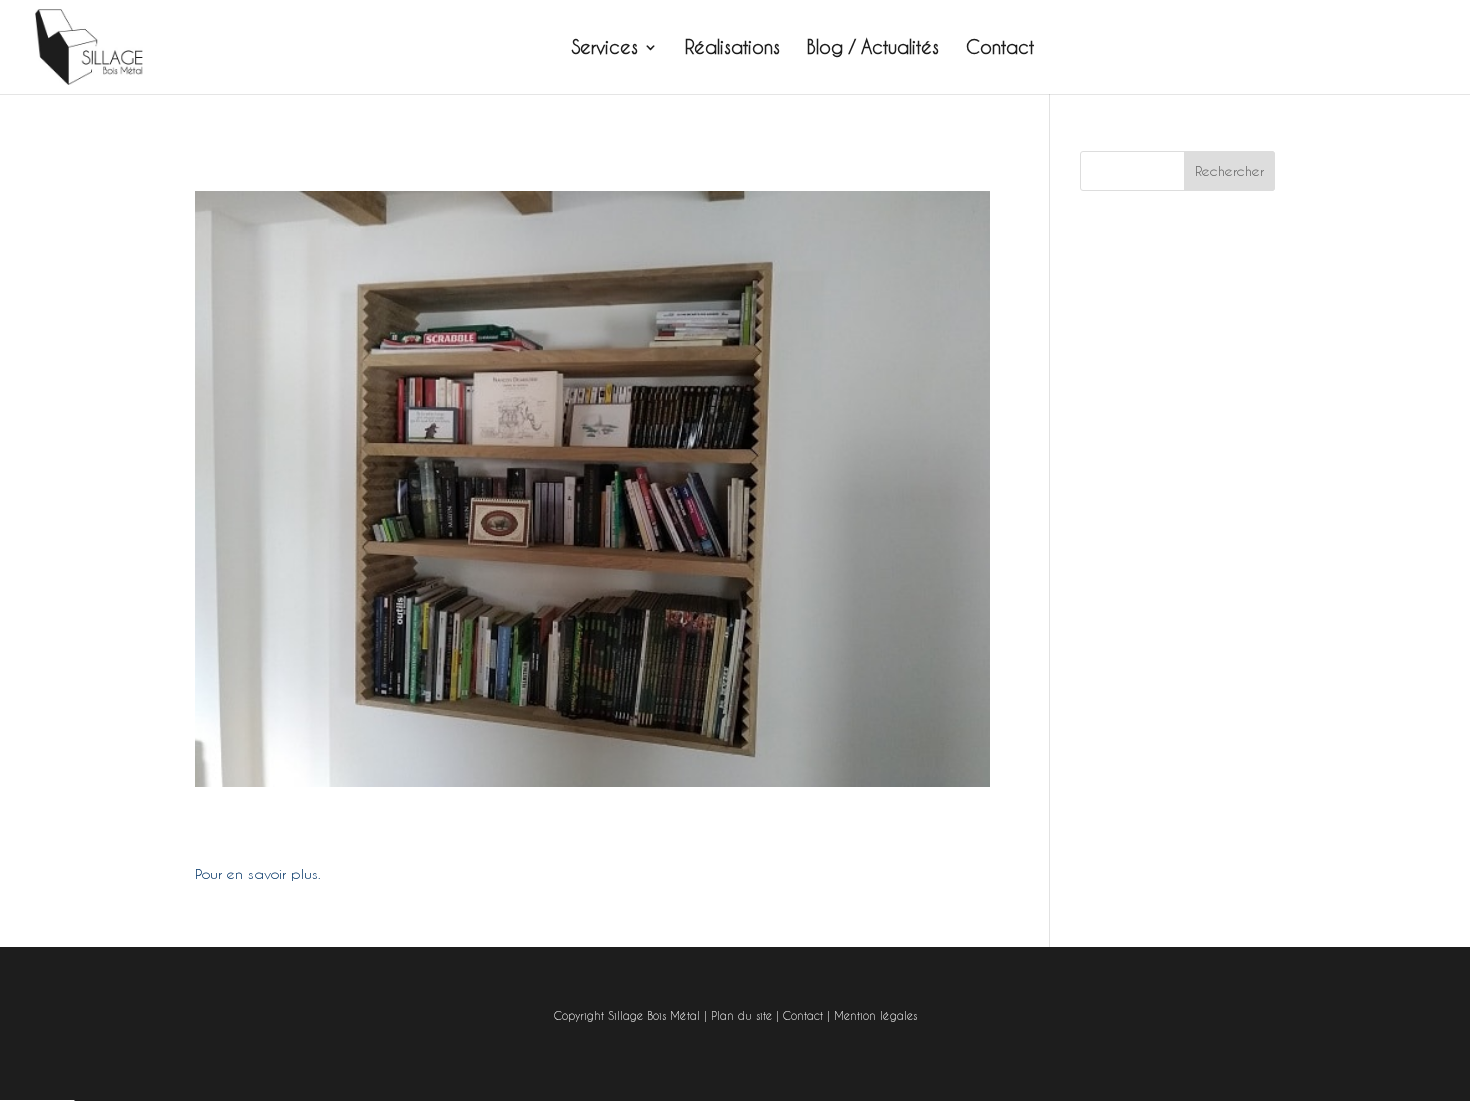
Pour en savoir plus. (258, 874)
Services (605, 48)
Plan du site (741, 1016)
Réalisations (732, 48)
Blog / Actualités (873, 48)
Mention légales (875, 1016)
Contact (1000, 48)
